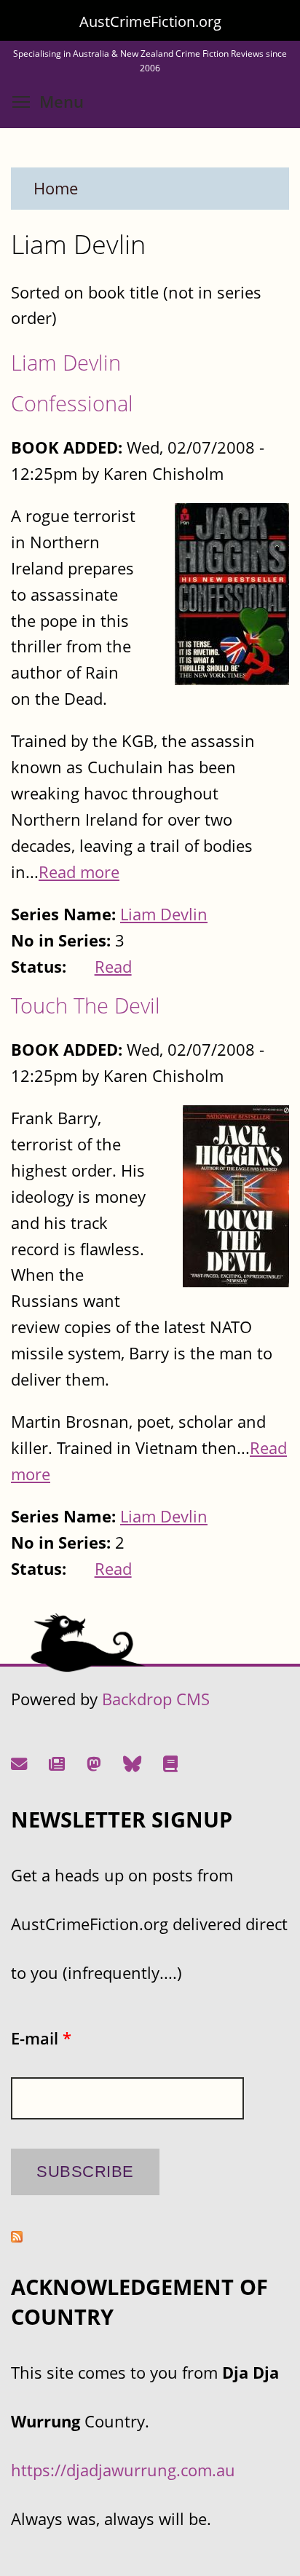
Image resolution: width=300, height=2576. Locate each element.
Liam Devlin (66, 362)
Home (56, 188)
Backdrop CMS (156, 1699)
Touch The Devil (86, 1005)
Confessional (72, 403)
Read (113, 967)
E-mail (41, 2038)
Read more (79, 872)
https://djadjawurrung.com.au (123, 2470)
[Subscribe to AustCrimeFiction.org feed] (17, 2236)
